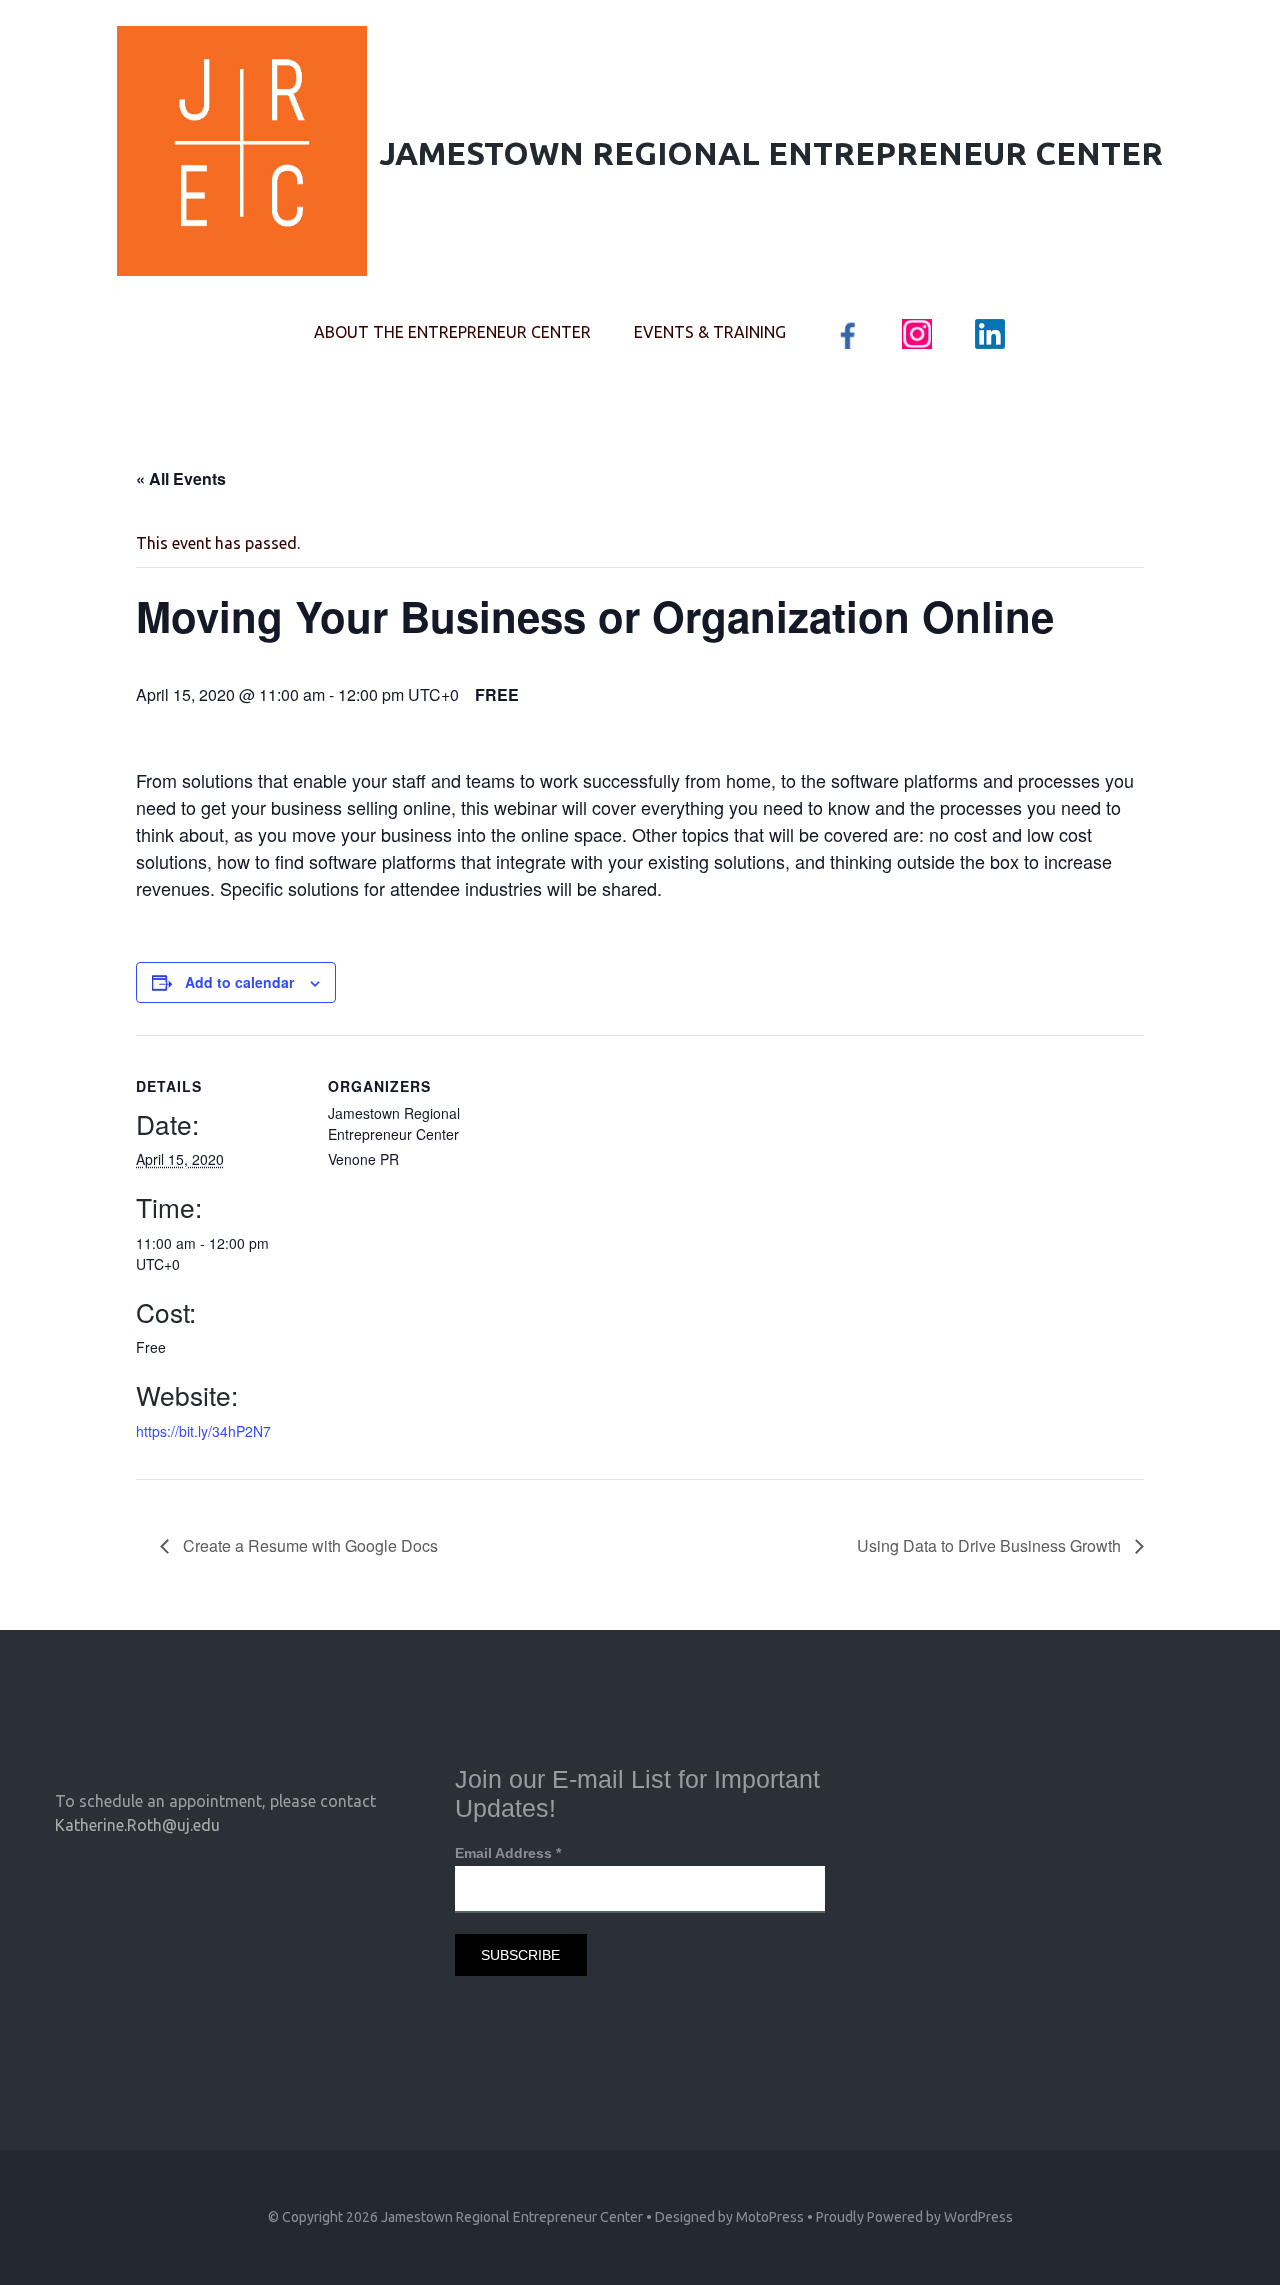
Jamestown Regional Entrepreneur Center (512, 2217)
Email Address (508, 1853)
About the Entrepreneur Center (452, 332)
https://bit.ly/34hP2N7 (203, 1431)
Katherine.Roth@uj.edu (137, 1825)
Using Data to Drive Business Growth (991, 1545)
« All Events (181, 478)
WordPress (978, 2217)
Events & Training (710, 332)
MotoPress (770, 2217)
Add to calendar (239, 982)
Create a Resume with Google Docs (308, 1545)
